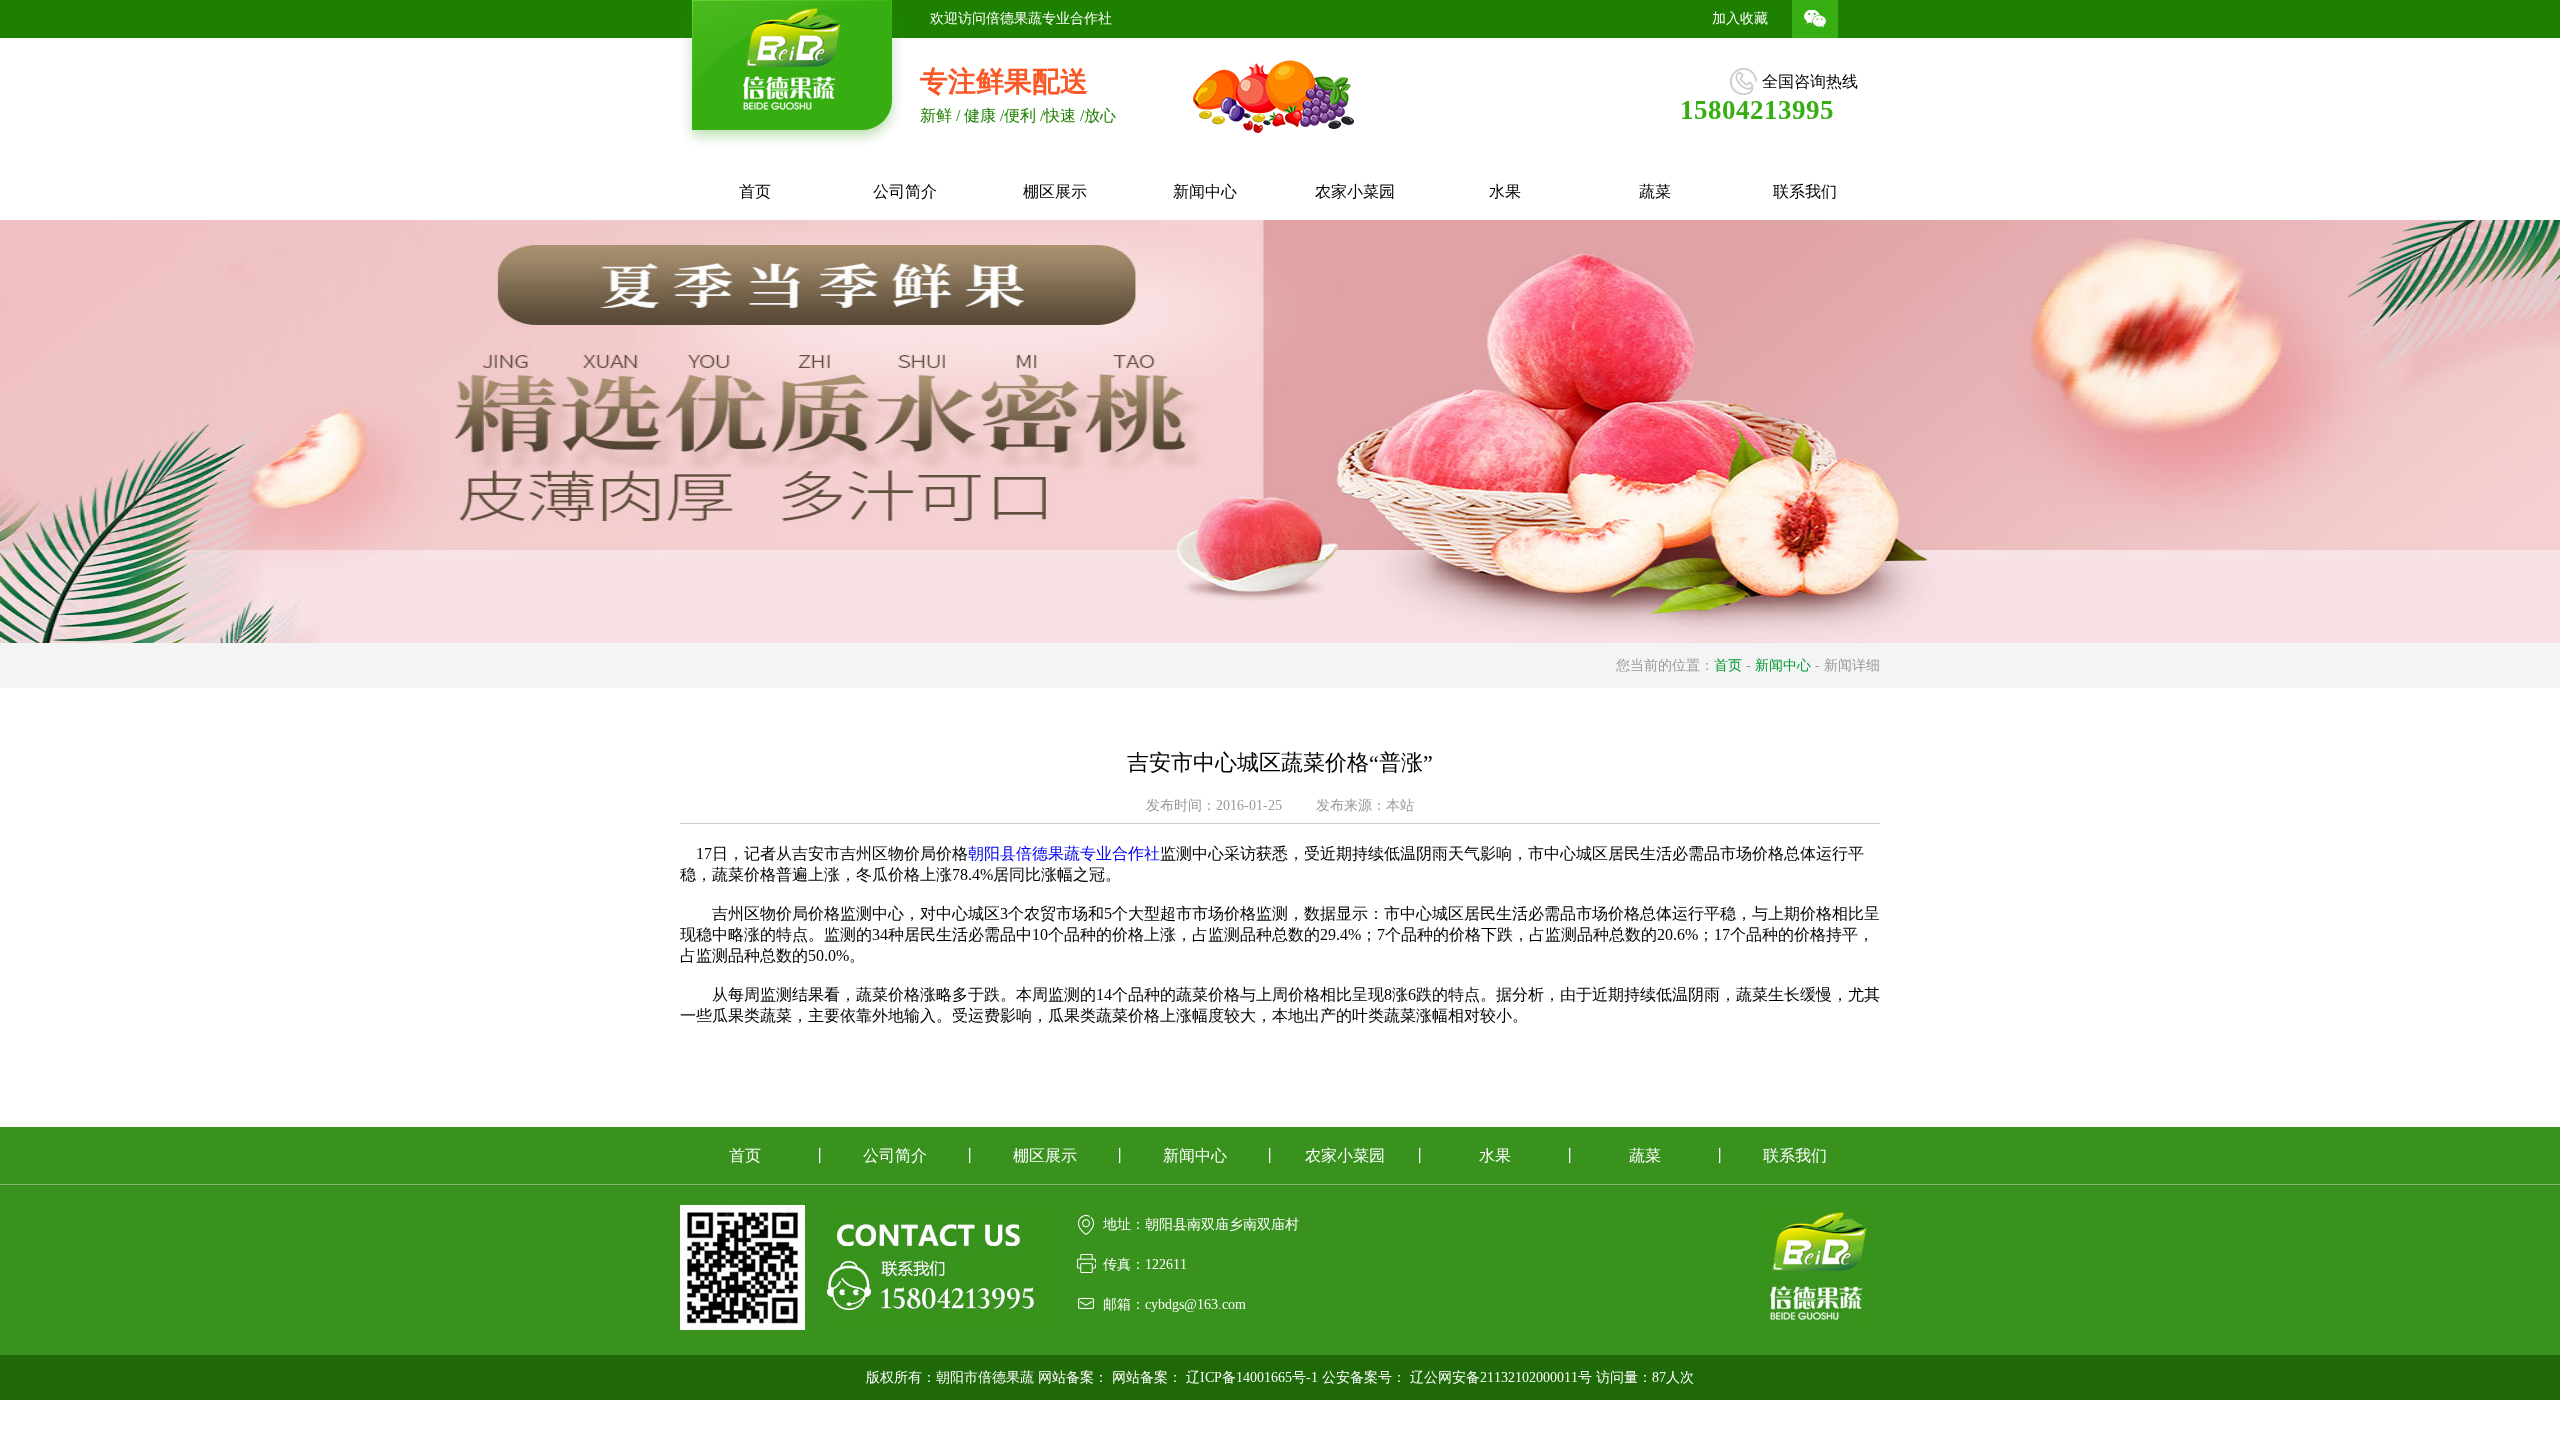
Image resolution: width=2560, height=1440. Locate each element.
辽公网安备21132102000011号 (1501, 1377)
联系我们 (1805, 191)
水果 (1505, 191)
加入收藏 (1740, 18)
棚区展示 (1055, 191)
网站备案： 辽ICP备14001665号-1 (1215, 1377)
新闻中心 (1205, 191)
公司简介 (905, 191)
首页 (755, 191)
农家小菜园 (1355, 191)
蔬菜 (1655, 191)
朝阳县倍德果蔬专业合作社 (1064, 853)
